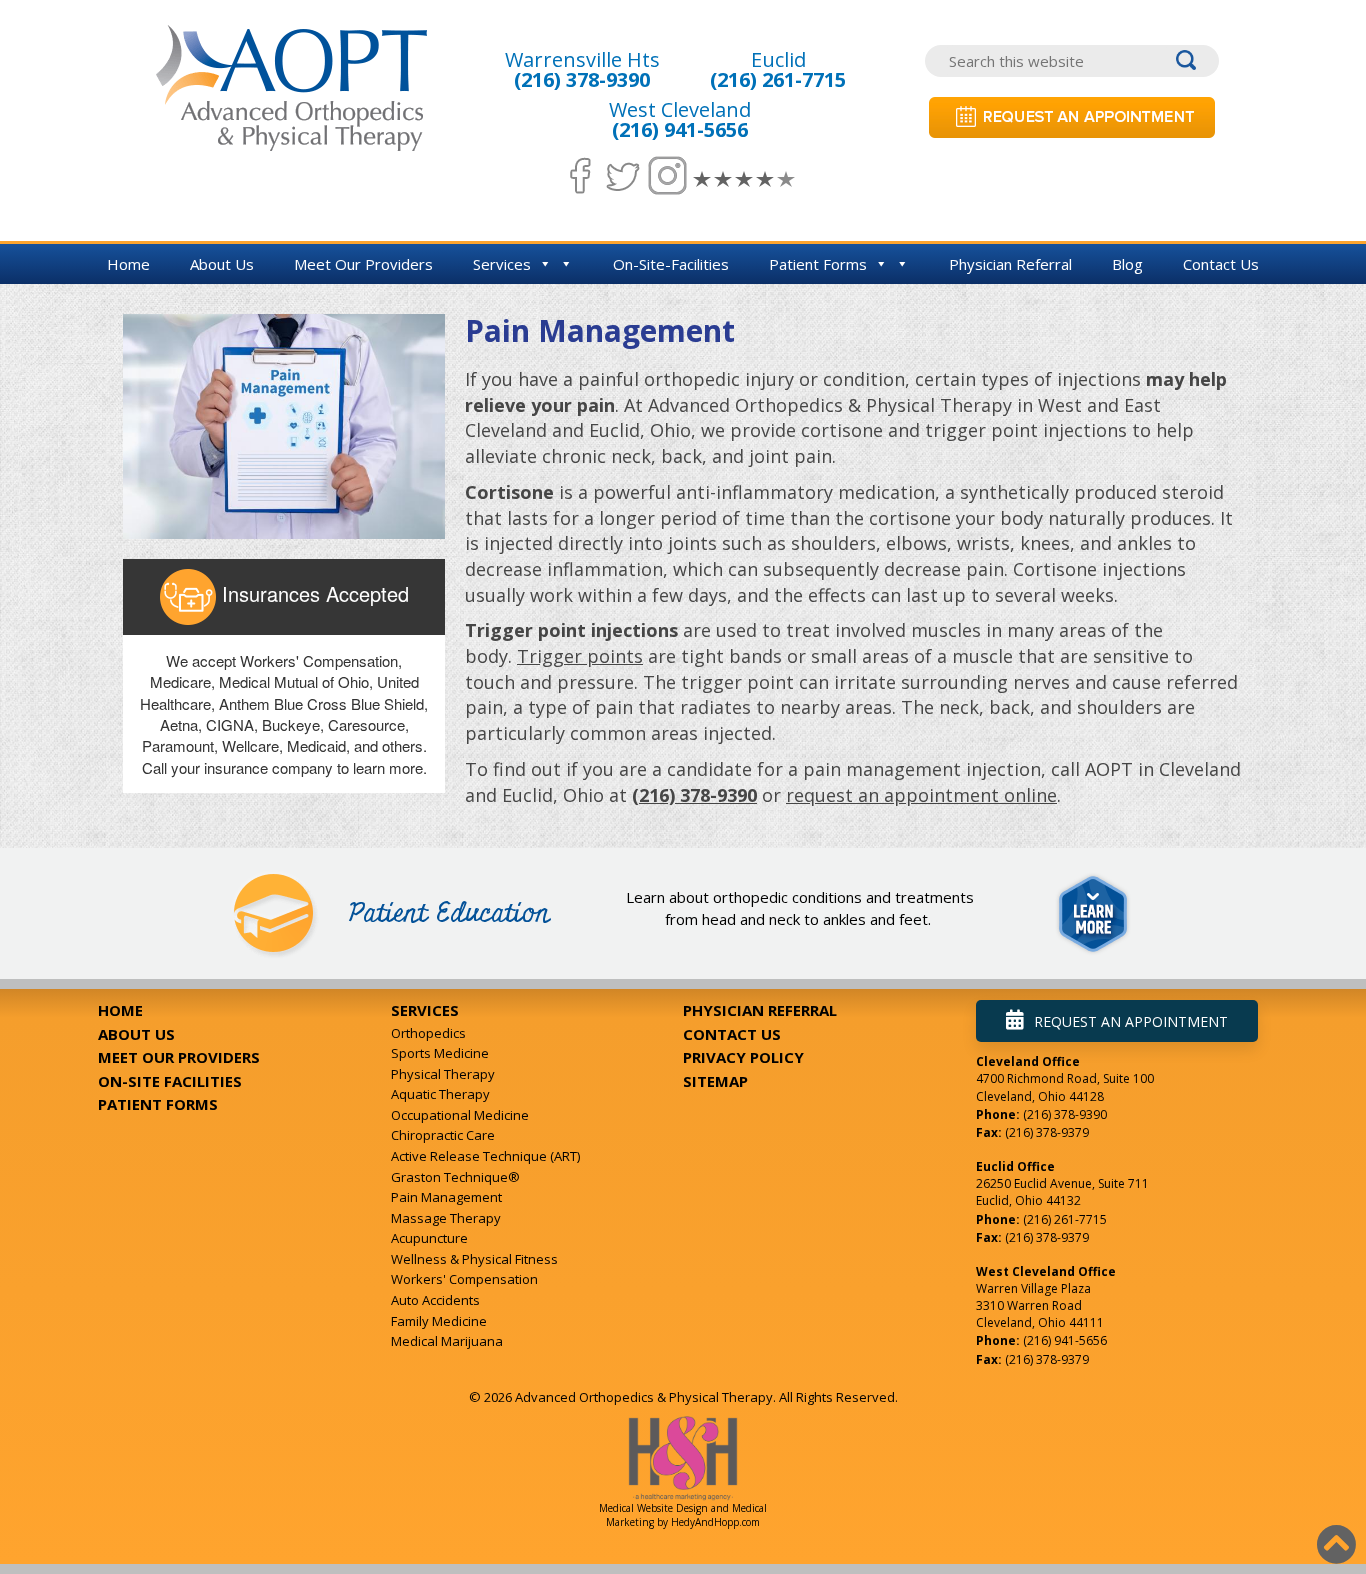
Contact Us (1221, 264)
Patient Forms (818, 264)
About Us (222, 264)
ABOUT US (136, 1034)
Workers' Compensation (464, 1279)
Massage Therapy (446, 1218)
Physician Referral (1010, 264)
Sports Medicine (440, 1053)
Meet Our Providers (363, 264)
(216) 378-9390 (582, 79)
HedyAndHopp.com (715, 1522)
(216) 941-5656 (680, 129)
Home (128, 264)
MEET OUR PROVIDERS (179, 1057)
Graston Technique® (455, 1177)
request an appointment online (921, 795)
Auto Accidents (435, 1300)
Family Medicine (439, 1321)
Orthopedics (428, 1033)
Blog (1127, 264)
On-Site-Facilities (671, 264)
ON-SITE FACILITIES (170, 1081)
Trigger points (580, 656)
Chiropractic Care (443, 1135)
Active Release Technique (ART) (485, 1156)
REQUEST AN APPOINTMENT (1131, 1021)
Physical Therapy (443, 1074)
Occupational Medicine (460, 1115)
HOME (120, 1010)
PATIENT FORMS (158, 1104)
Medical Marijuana (447, 1341)
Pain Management (446, 1197)
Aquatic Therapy (440, 1094)
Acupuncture (429, 1238)
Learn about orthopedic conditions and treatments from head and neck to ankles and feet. (800, 907)
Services (502, 264)
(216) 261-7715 (778, 79)
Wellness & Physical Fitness (474, 1259)
